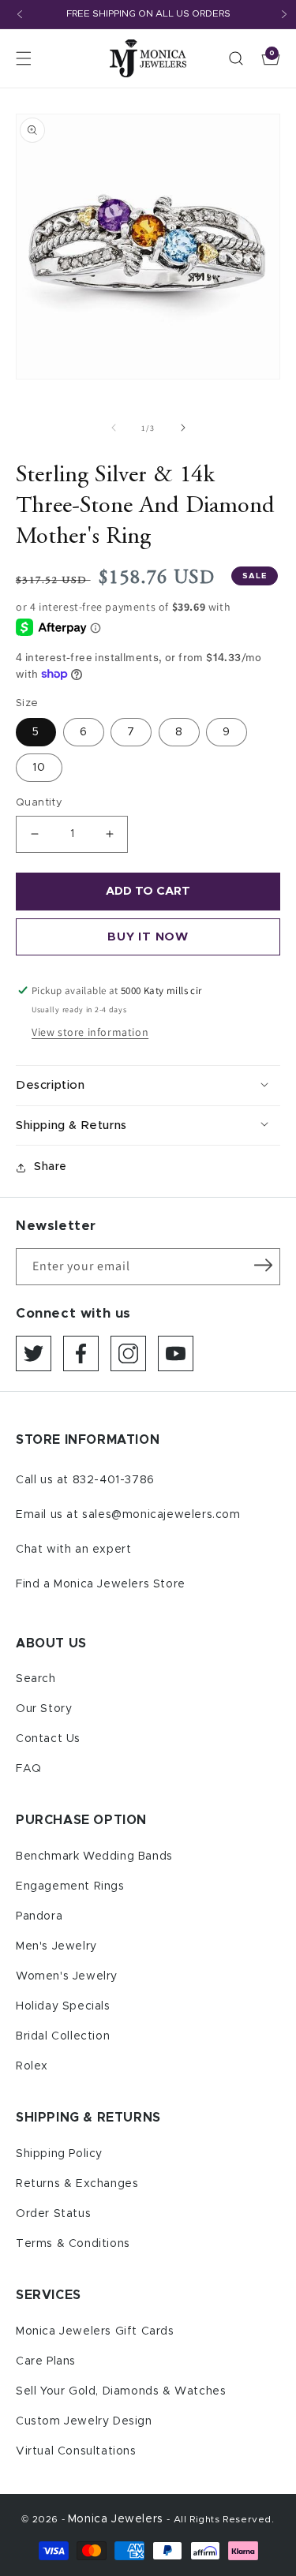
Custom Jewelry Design (84, 2421)
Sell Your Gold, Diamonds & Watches (121, 2391)
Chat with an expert (73, 1550)
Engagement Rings (70, 1886)
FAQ (29, 1769)
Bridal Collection (63, 2036)
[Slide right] (183, 428)
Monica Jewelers (118, 2519)
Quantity (39, 803)
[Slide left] (114, 428)
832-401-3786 (114, 1480)
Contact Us (48, 1739)
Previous (20, 14)
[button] (24, 58)
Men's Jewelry (56, 1946)
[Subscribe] (263, 1266)
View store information (90, 1032)
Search (36, 1679)
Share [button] (51, 1167)
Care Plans (46, 2361)
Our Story (44, 1709)
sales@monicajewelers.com (161, 1515)
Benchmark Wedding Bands (94, 1856)
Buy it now (148, 937)
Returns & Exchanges (77, 2184)
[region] (148, 15)
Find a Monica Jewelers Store (101, 1584)
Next (284, 14)
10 (39, 768)
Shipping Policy (59, 2154)
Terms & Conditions (73, 2244)
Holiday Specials (63, 2006)
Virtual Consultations (76, 2451)
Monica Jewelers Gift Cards (95, 2331)
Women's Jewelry (67, 1976)
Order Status (53, 2214)
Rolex (32, 2066)
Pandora (39, 1916)
